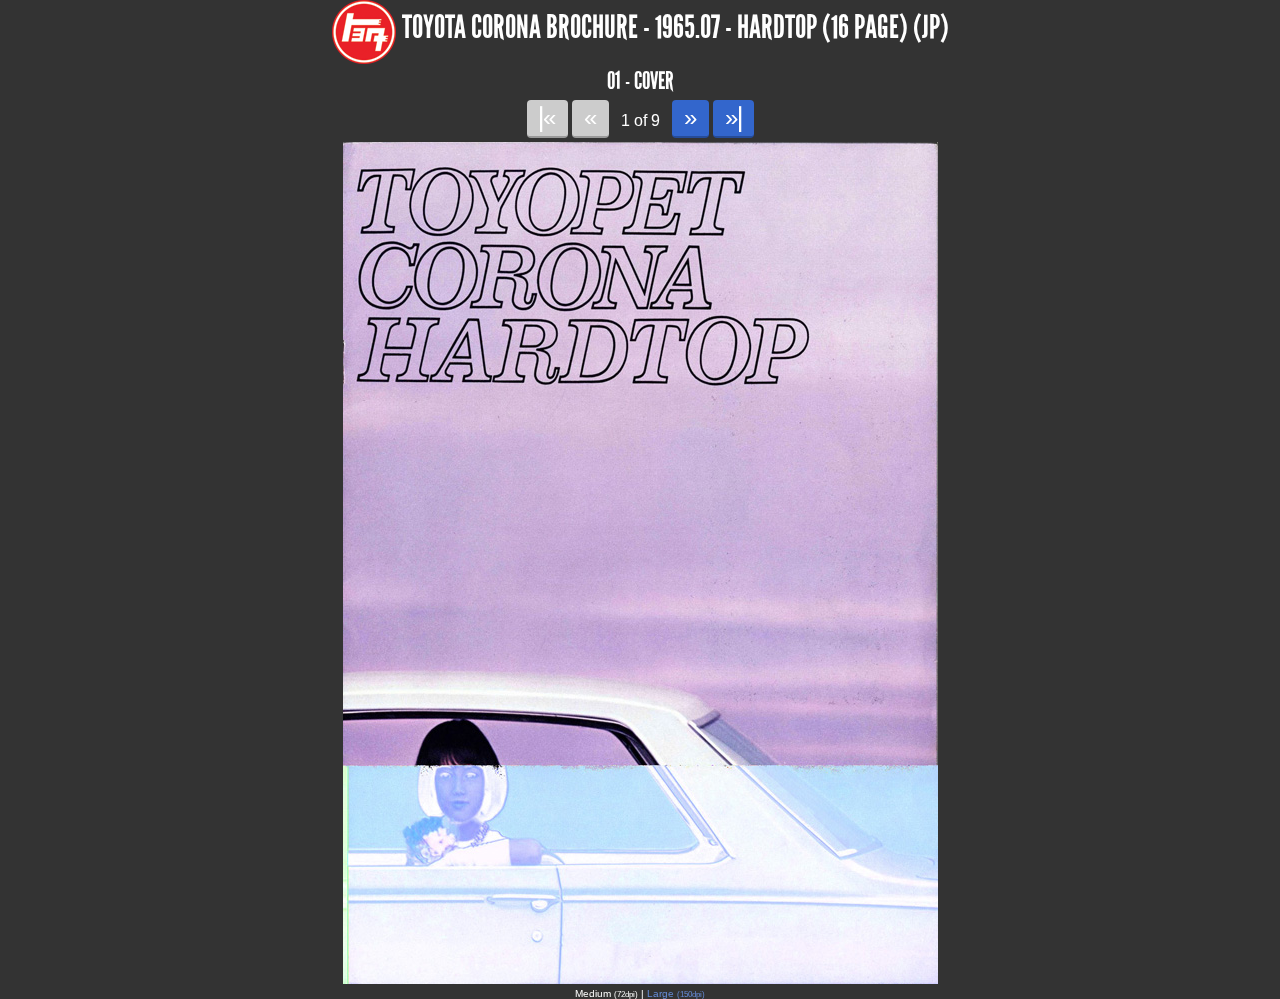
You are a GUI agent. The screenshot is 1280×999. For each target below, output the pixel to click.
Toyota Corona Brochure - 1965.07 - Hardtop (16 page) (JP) (675, 27)
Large (676, 993)
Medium (606, 993)
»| (733, 117)
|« (547, 117)
